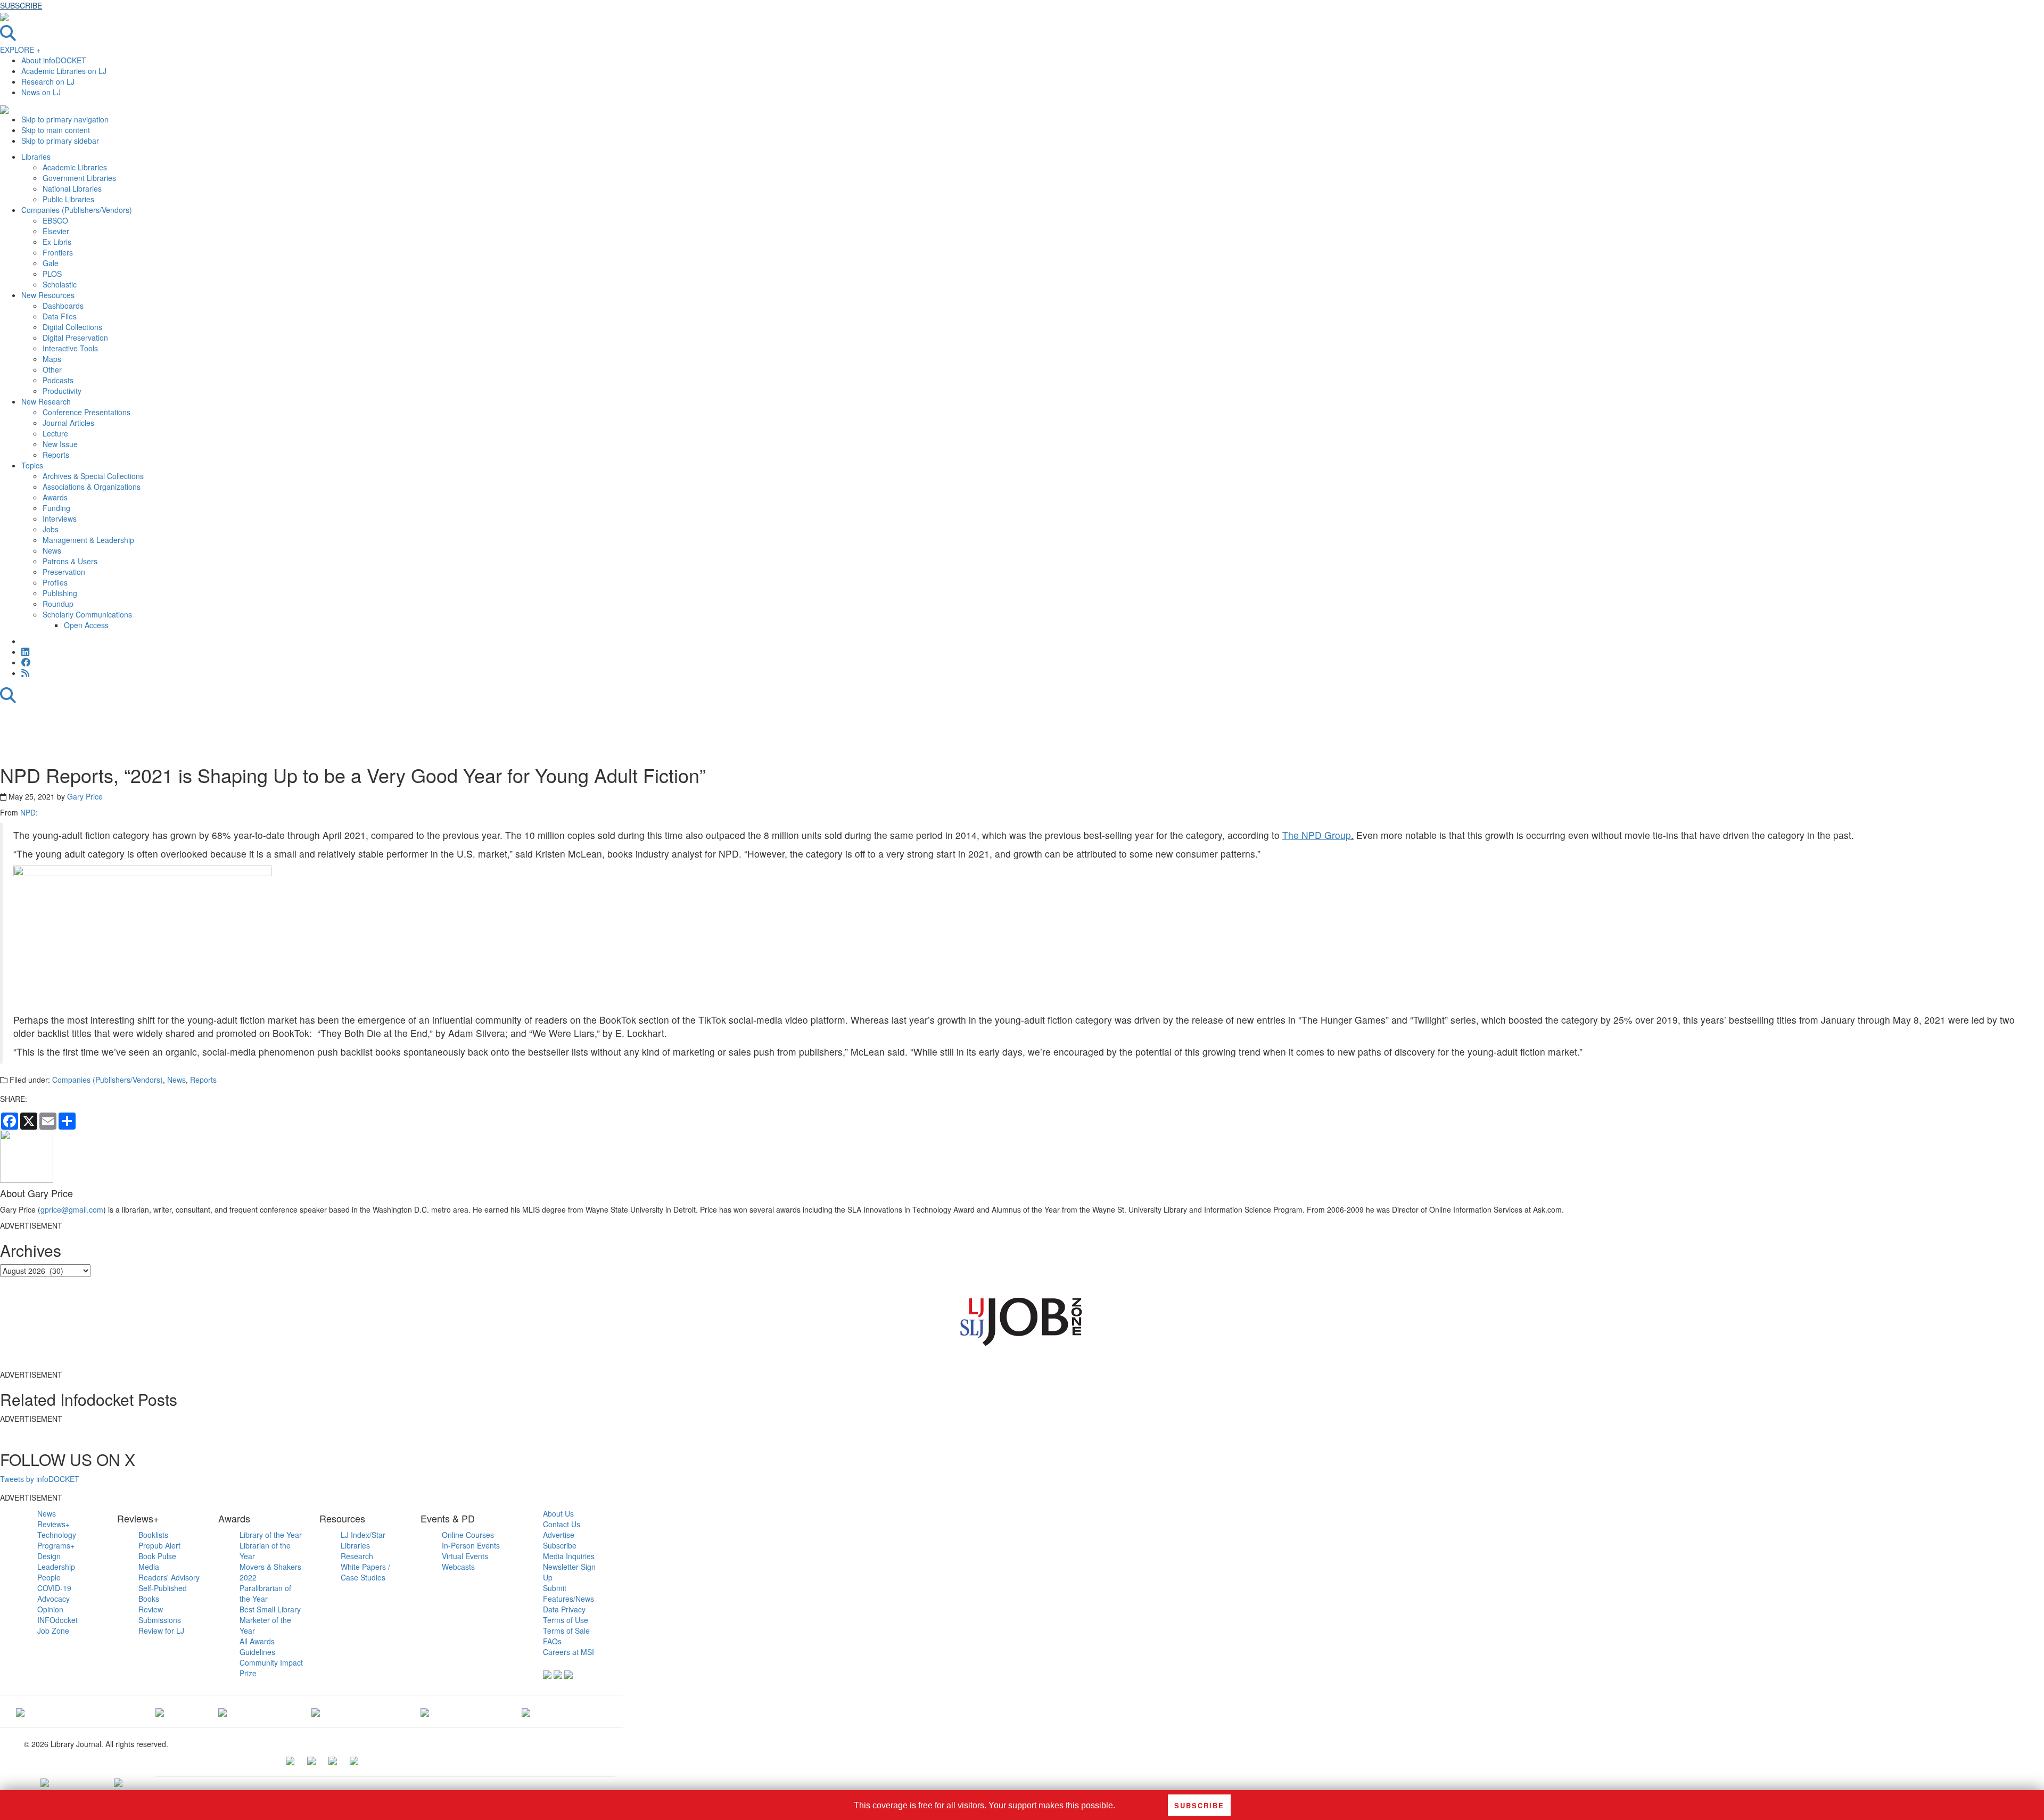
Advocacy (53, 1599)
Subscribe (560, 1545)
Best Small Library (270, 1609)
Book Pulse (157, 1556)
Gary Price (85, 796)
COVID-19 (54, 1588)
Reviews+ (53, 1524)
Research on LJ (48, 81)
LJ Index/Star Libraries (363, 1540)
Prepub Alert (159, 1545)
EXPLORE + (20, 50)
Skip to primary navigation (65, 119)
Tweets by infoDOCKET (40, 1479)
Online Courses (468, 1535)
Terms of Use (566, 1620)
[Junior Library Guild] (316, 1711)
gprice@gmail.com (72, 1209)
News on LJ (41, 92)
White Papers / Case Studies (365, 1572)
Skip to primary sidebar (60, 141)
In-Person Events (471, 1545)
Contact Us (562, 1524)
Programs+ (56, 1545)
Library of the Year (271, 1535)
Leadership (56, 1567)
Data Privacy (564, 1609)
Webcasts (458, 1567)
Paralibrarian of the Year (265, 1593)
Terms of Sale (566, 1630)
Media (149, 1567)
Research (357, 1556)
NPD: (29, 812)
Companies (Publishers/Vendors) (108, 1080)
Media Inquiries (569, 1556)
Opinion (50, 1609)
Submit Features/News (568, 1593)
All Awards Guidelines (257, 1646)
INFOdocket (57, 1620)
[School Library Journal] (526, 1711)
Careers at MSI (568, 1652)
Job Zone (53, 1630)
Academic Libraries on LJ (64, 71)
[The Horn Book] (222, 1711)
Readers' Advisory (169, 1577)
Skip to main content (56, 130)
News (176, 1080)
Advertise (559, 1535)
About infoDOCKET (54, 60)
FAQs (552, 1641)
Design (49, 1556)
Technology (57, 1535)
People (49, 1577)
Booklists (153, 1535)
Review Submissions (160, 1615)
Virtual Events (465, 1556)
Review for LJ (161, 1630)
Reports (203, 1080)
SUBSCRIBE (21, 5)
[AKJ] (160, 1711)
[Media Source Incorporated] (20, 1711)
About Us (558, 1513)
